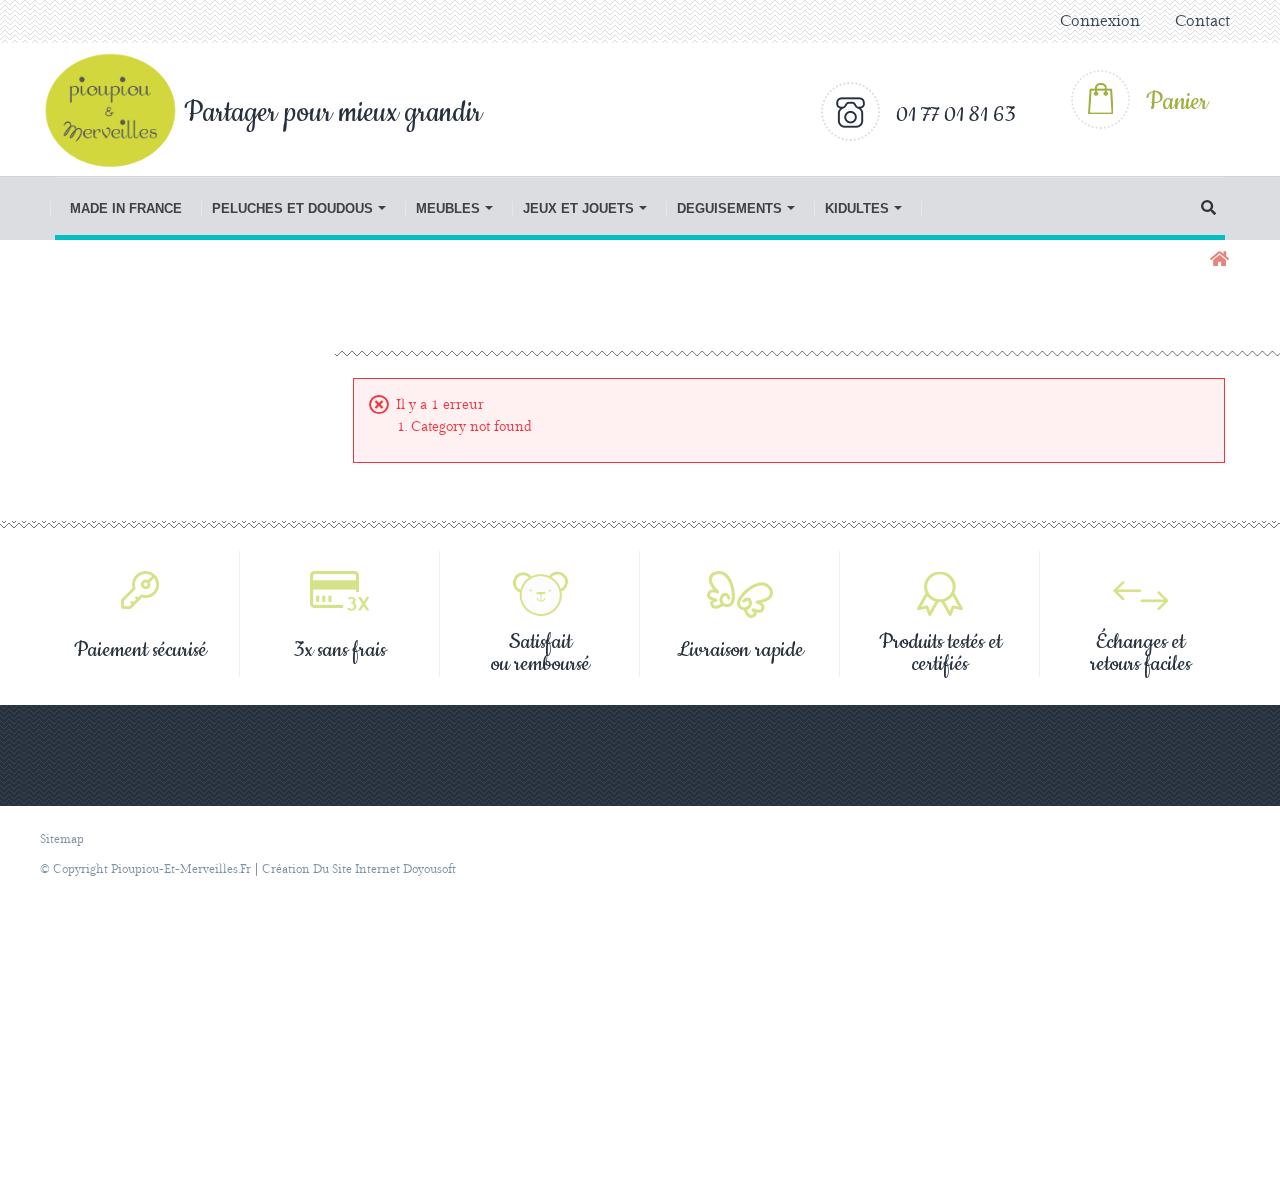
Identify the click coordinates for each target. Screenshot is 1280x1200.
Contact (1202, 21)
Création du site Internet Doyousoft (359, 869)
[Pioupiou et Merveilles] (121, 110)
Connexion (1100, 21)
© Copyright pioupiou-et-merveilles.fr (145, 869)
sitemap (62, 839)
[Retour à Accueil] (1217, 260)
